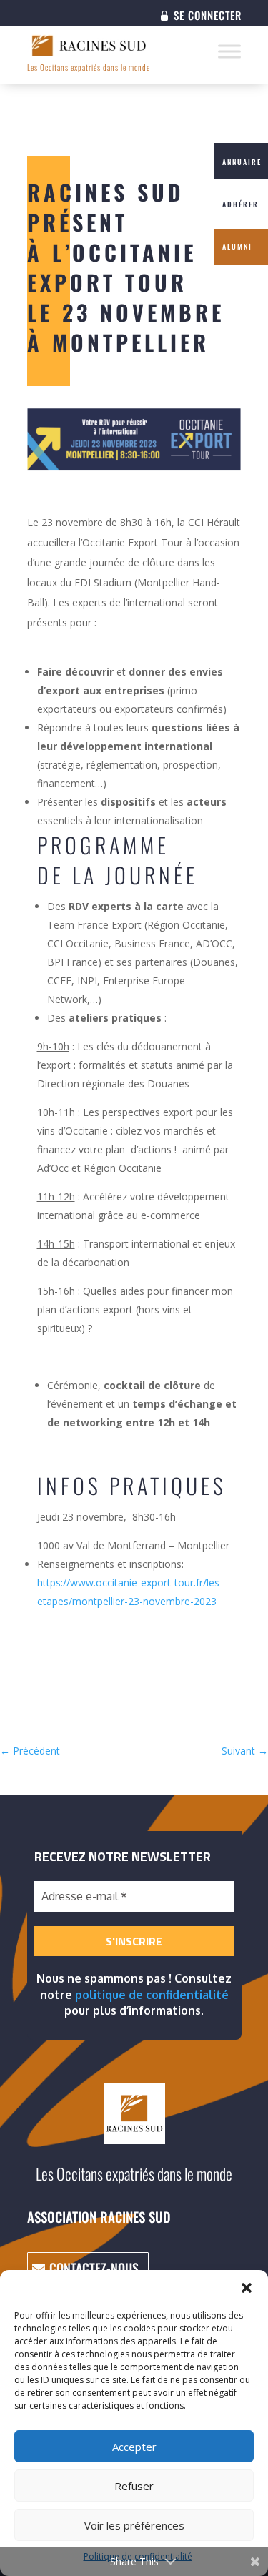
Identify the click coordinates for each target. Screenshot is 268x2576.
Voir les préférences (134, 2525)
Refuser (134, 2486)
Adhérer (240, 204)
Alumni (237, 246)
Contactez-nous (94, 2268)
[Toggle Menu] (229, 51)
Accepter (134, 2447)
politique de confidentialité (152, 1995)
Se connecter (208, 16)
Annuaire (242, 162)
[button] (247, 2288)
